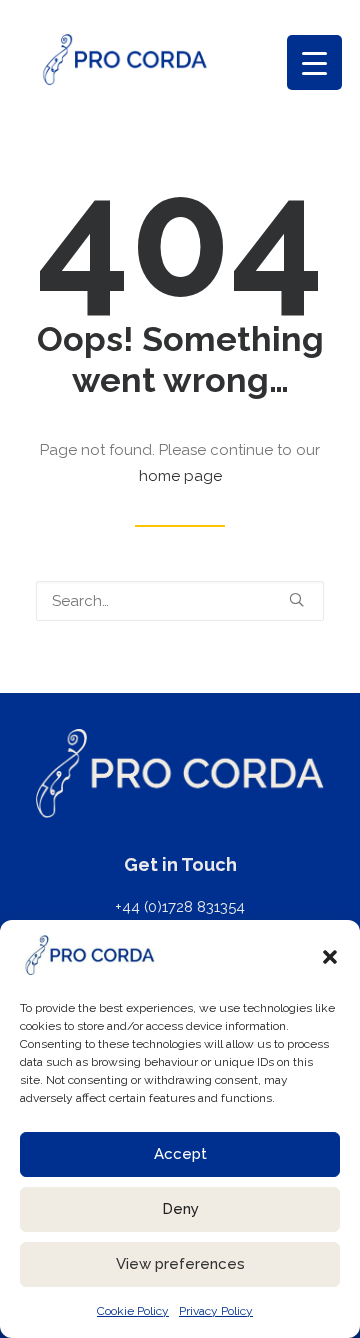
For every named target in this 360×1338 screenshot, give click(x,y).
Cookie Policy (133, 1311)
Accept (180, 1154)
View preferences (180, 1264)
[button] (330, 957)
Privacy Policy (216, 1311)
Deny (180, 1209)
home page (180, 476)
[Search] (180, 601)
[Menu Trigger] (314, 62)
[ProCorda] (125, 59)
